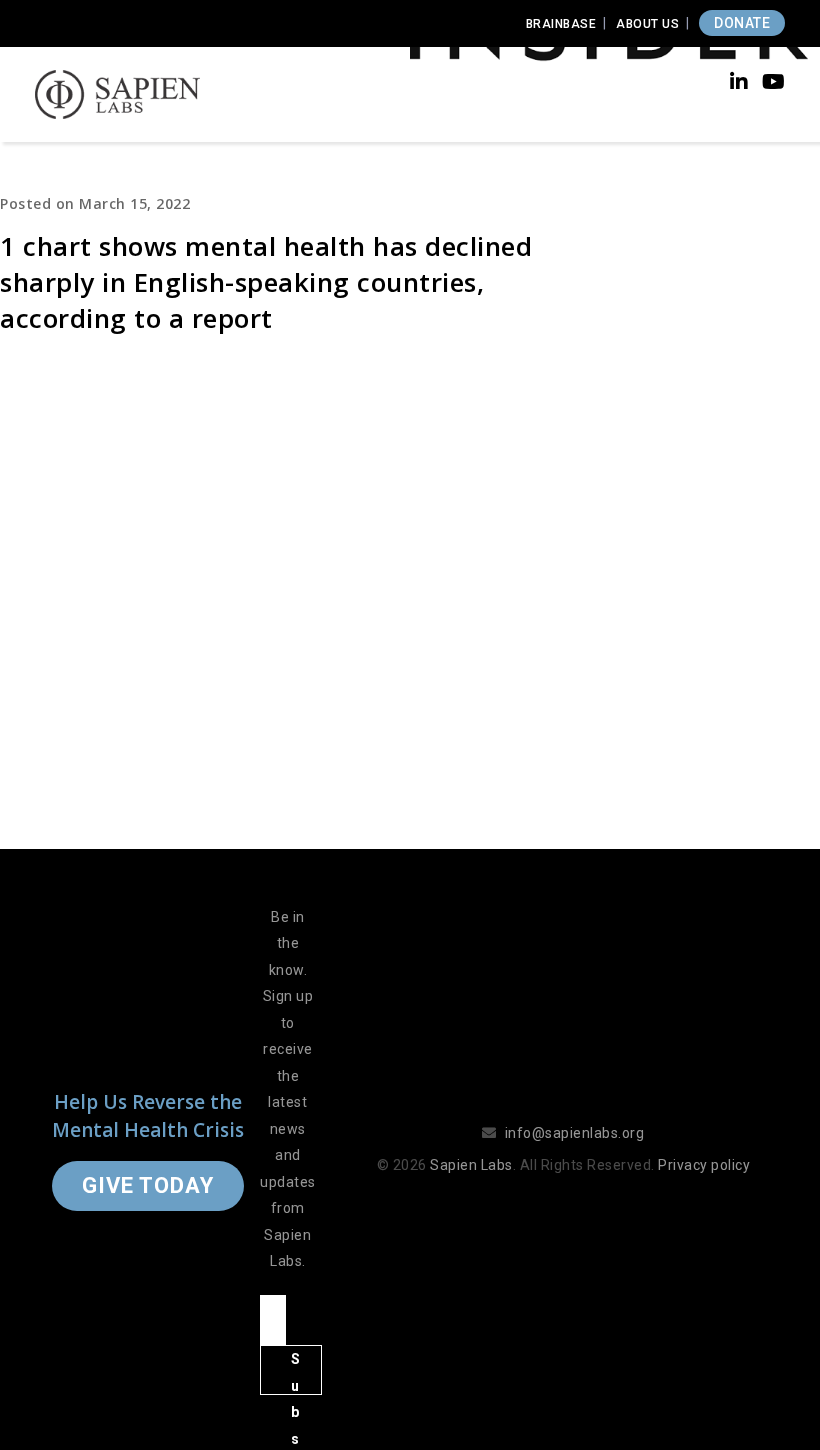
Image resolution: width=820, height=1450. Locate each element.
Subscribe (296, 1373)
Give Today (148, 1185)
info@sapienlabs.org (575, 1133)
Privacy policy (704, 1165)
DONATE (742, 23)
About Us (647, 24)
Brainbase (561, 24)
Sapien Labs (471, 1165)
